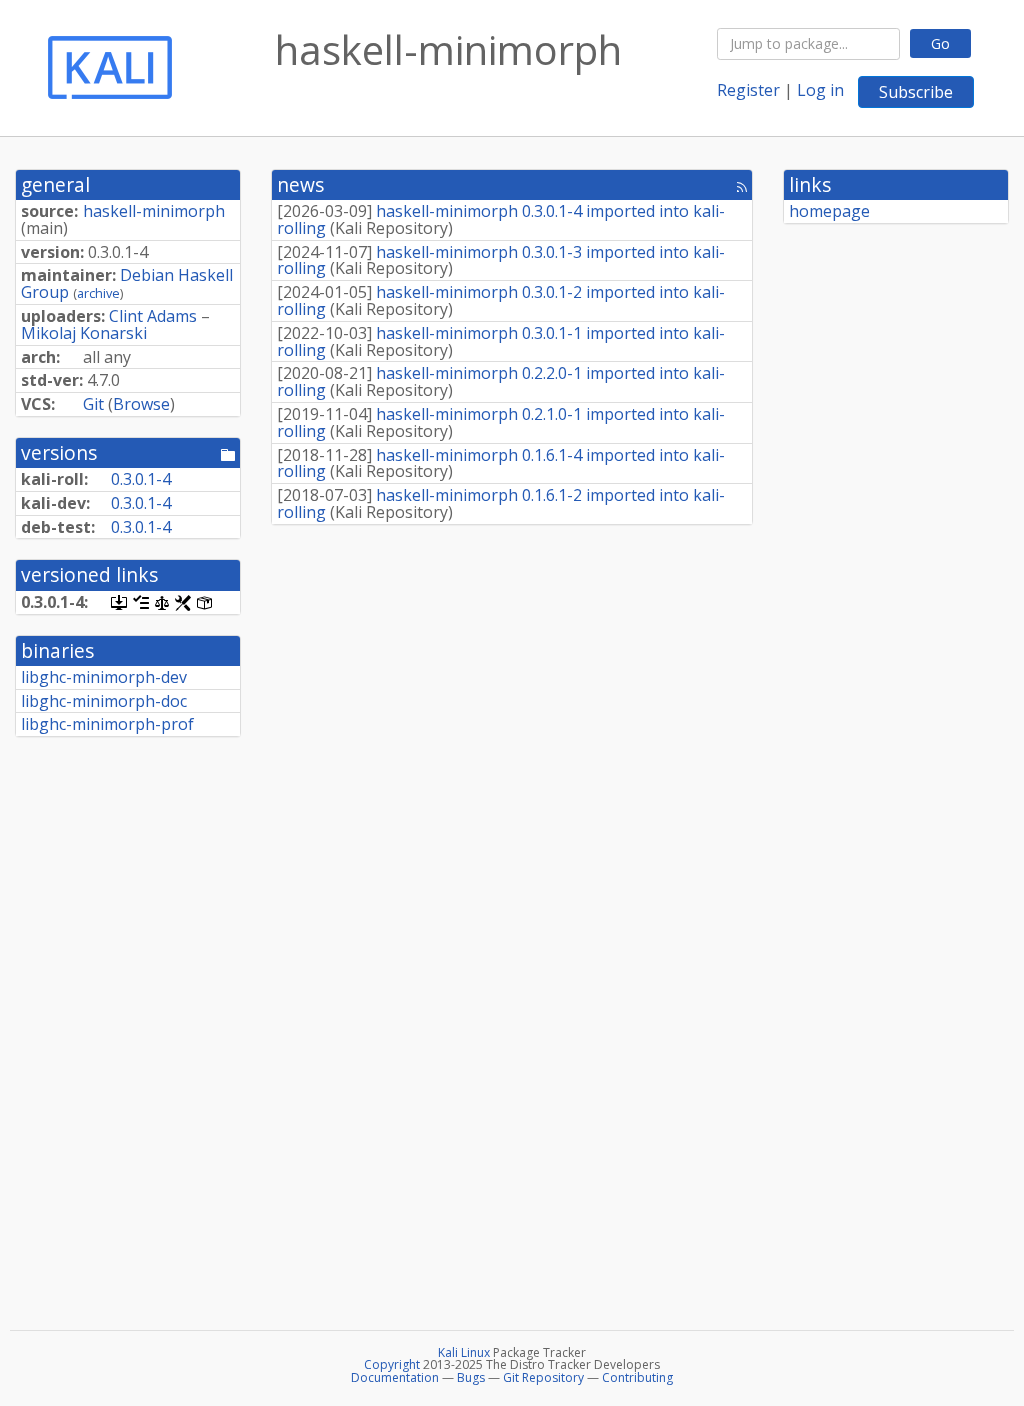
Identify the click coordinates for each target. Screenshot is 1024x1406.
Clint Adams (153, 316)
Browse (141, 404)
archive (98, 293)
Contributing (637, 1377)
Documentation (395, 1377)
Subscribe (916, 92)
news (300, 184)
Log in (820, 90)
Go (940, 43)
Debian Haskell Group (127, 283)
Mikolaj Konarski (84, 333)
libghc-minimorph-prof (107, 724)
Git (93, 404)
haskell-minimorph (154, 211)
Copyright (392, 1364)
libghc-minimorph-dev (104, 677)
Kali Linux (464, 1352)
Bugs (471, 1377)
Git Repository (543, 1377)
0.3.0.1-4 (141, 479)
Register (748, 90)
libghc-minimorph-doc (104, 701)
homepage (829, 211)
